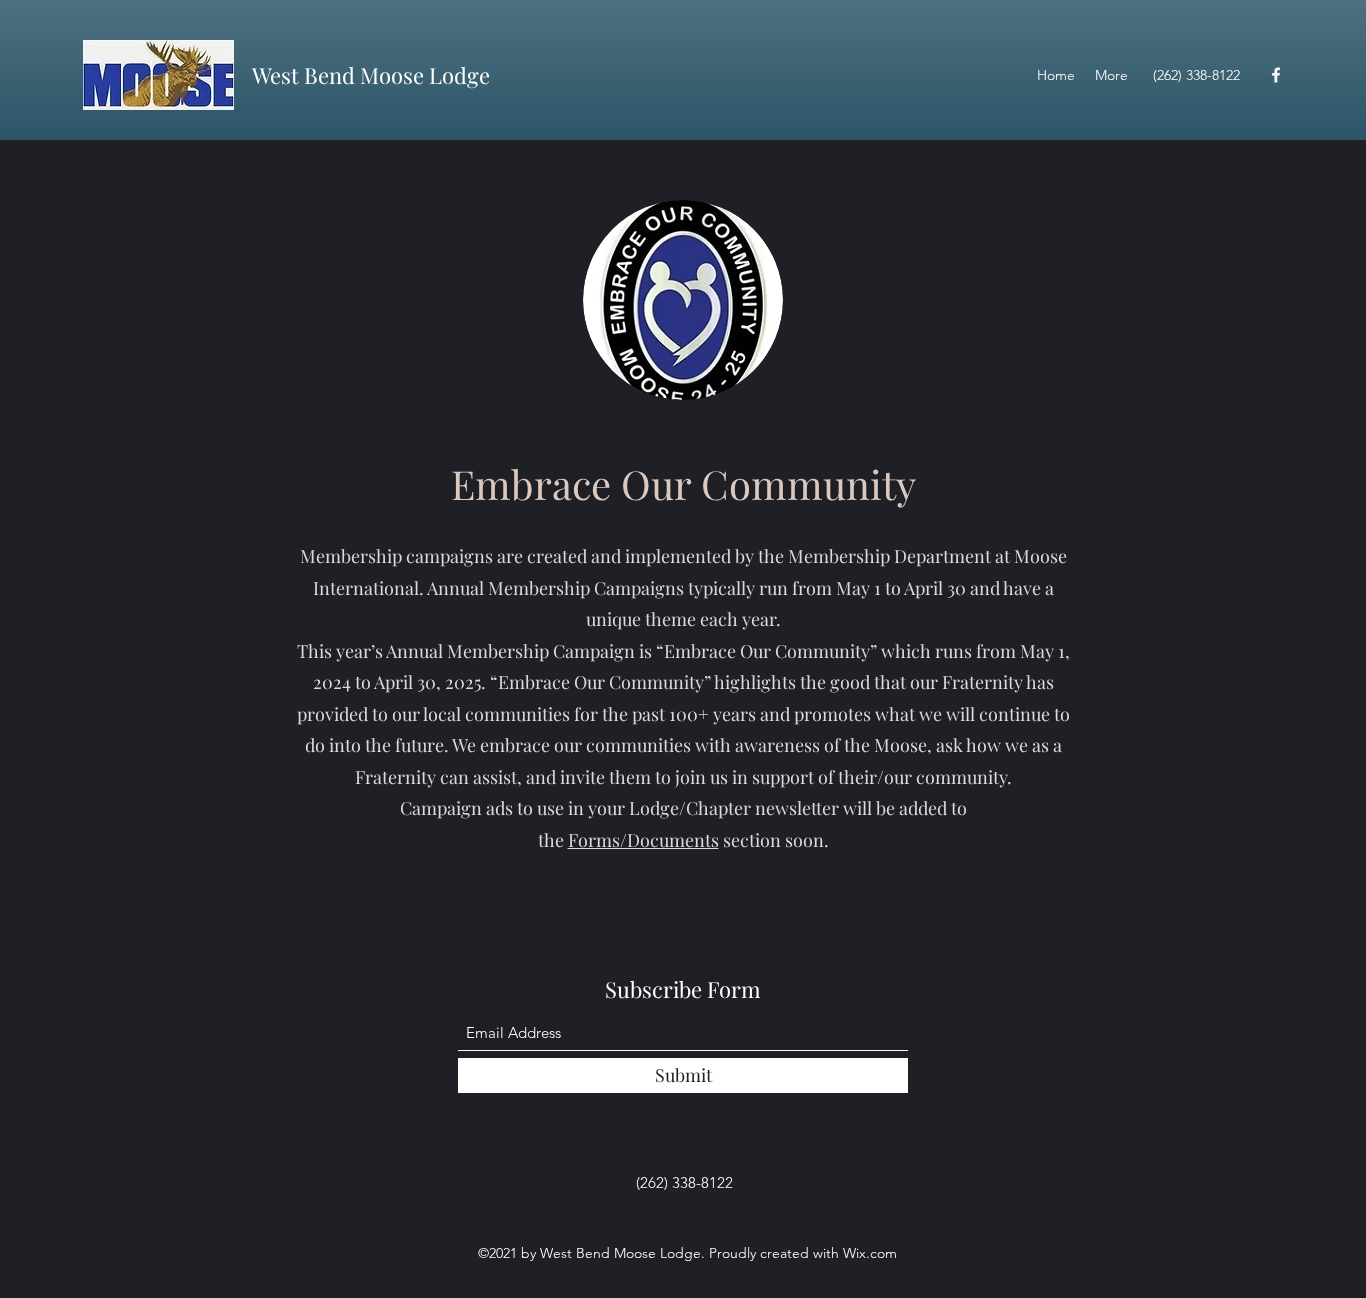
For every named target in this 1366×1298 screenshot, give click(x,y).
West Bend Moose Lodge (371, 75)
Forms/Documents (643, 840)
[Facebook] (1276, 75)
